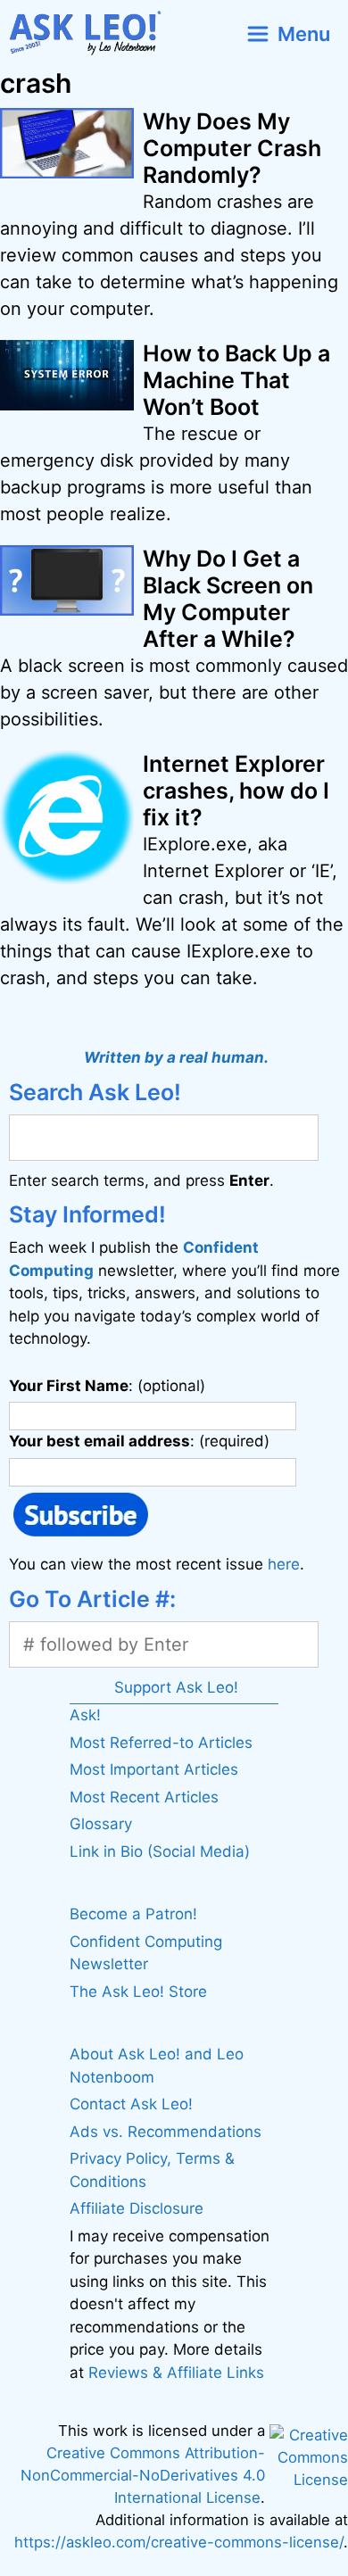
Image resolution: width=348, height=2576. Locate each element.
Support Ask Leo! (176, 1687)
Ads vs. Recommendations (166, 2132)
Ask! (85, 1715)
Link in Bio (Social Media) (160, 1851)
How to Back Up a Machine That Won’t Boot (236, 380)
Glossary (101, 1824)
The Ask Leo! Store (138, 1992)
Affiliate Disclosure (137, 2208)
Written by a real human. (176, 1057)
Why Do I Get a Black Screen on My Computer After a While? (228, 599)
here (284, 1564)
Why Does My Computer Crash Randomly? (232, 148)
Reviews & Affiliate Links (176, 2373)
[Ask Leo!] (92, 33)
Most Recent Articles (144, 1797)
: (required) (139, 1441)
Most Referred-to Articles (161, 1743)
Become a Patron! (133, 1914)
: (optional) (107, 1386)
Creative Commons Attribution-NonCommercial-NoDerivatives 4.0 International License (143, 2475)
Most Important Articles (154, 1769)
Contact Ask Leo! (131, 2104)
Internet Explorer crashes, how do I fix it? (236, 791)
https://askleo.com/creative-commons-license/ (179, 2542)
